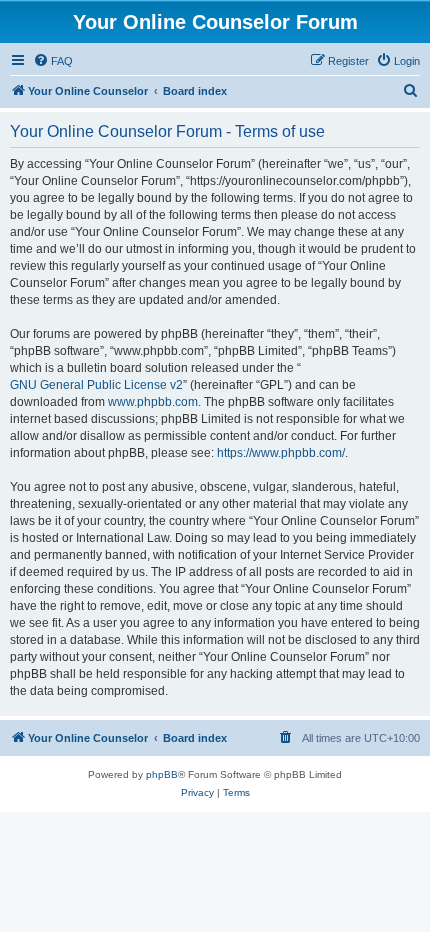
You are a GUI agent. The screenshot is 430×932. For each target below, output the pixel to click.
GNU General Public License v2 (96, 385)
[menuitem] (53, 61)
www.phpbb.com (153, 402)
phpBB (162, 774)
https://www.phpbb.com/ (281, 453)
